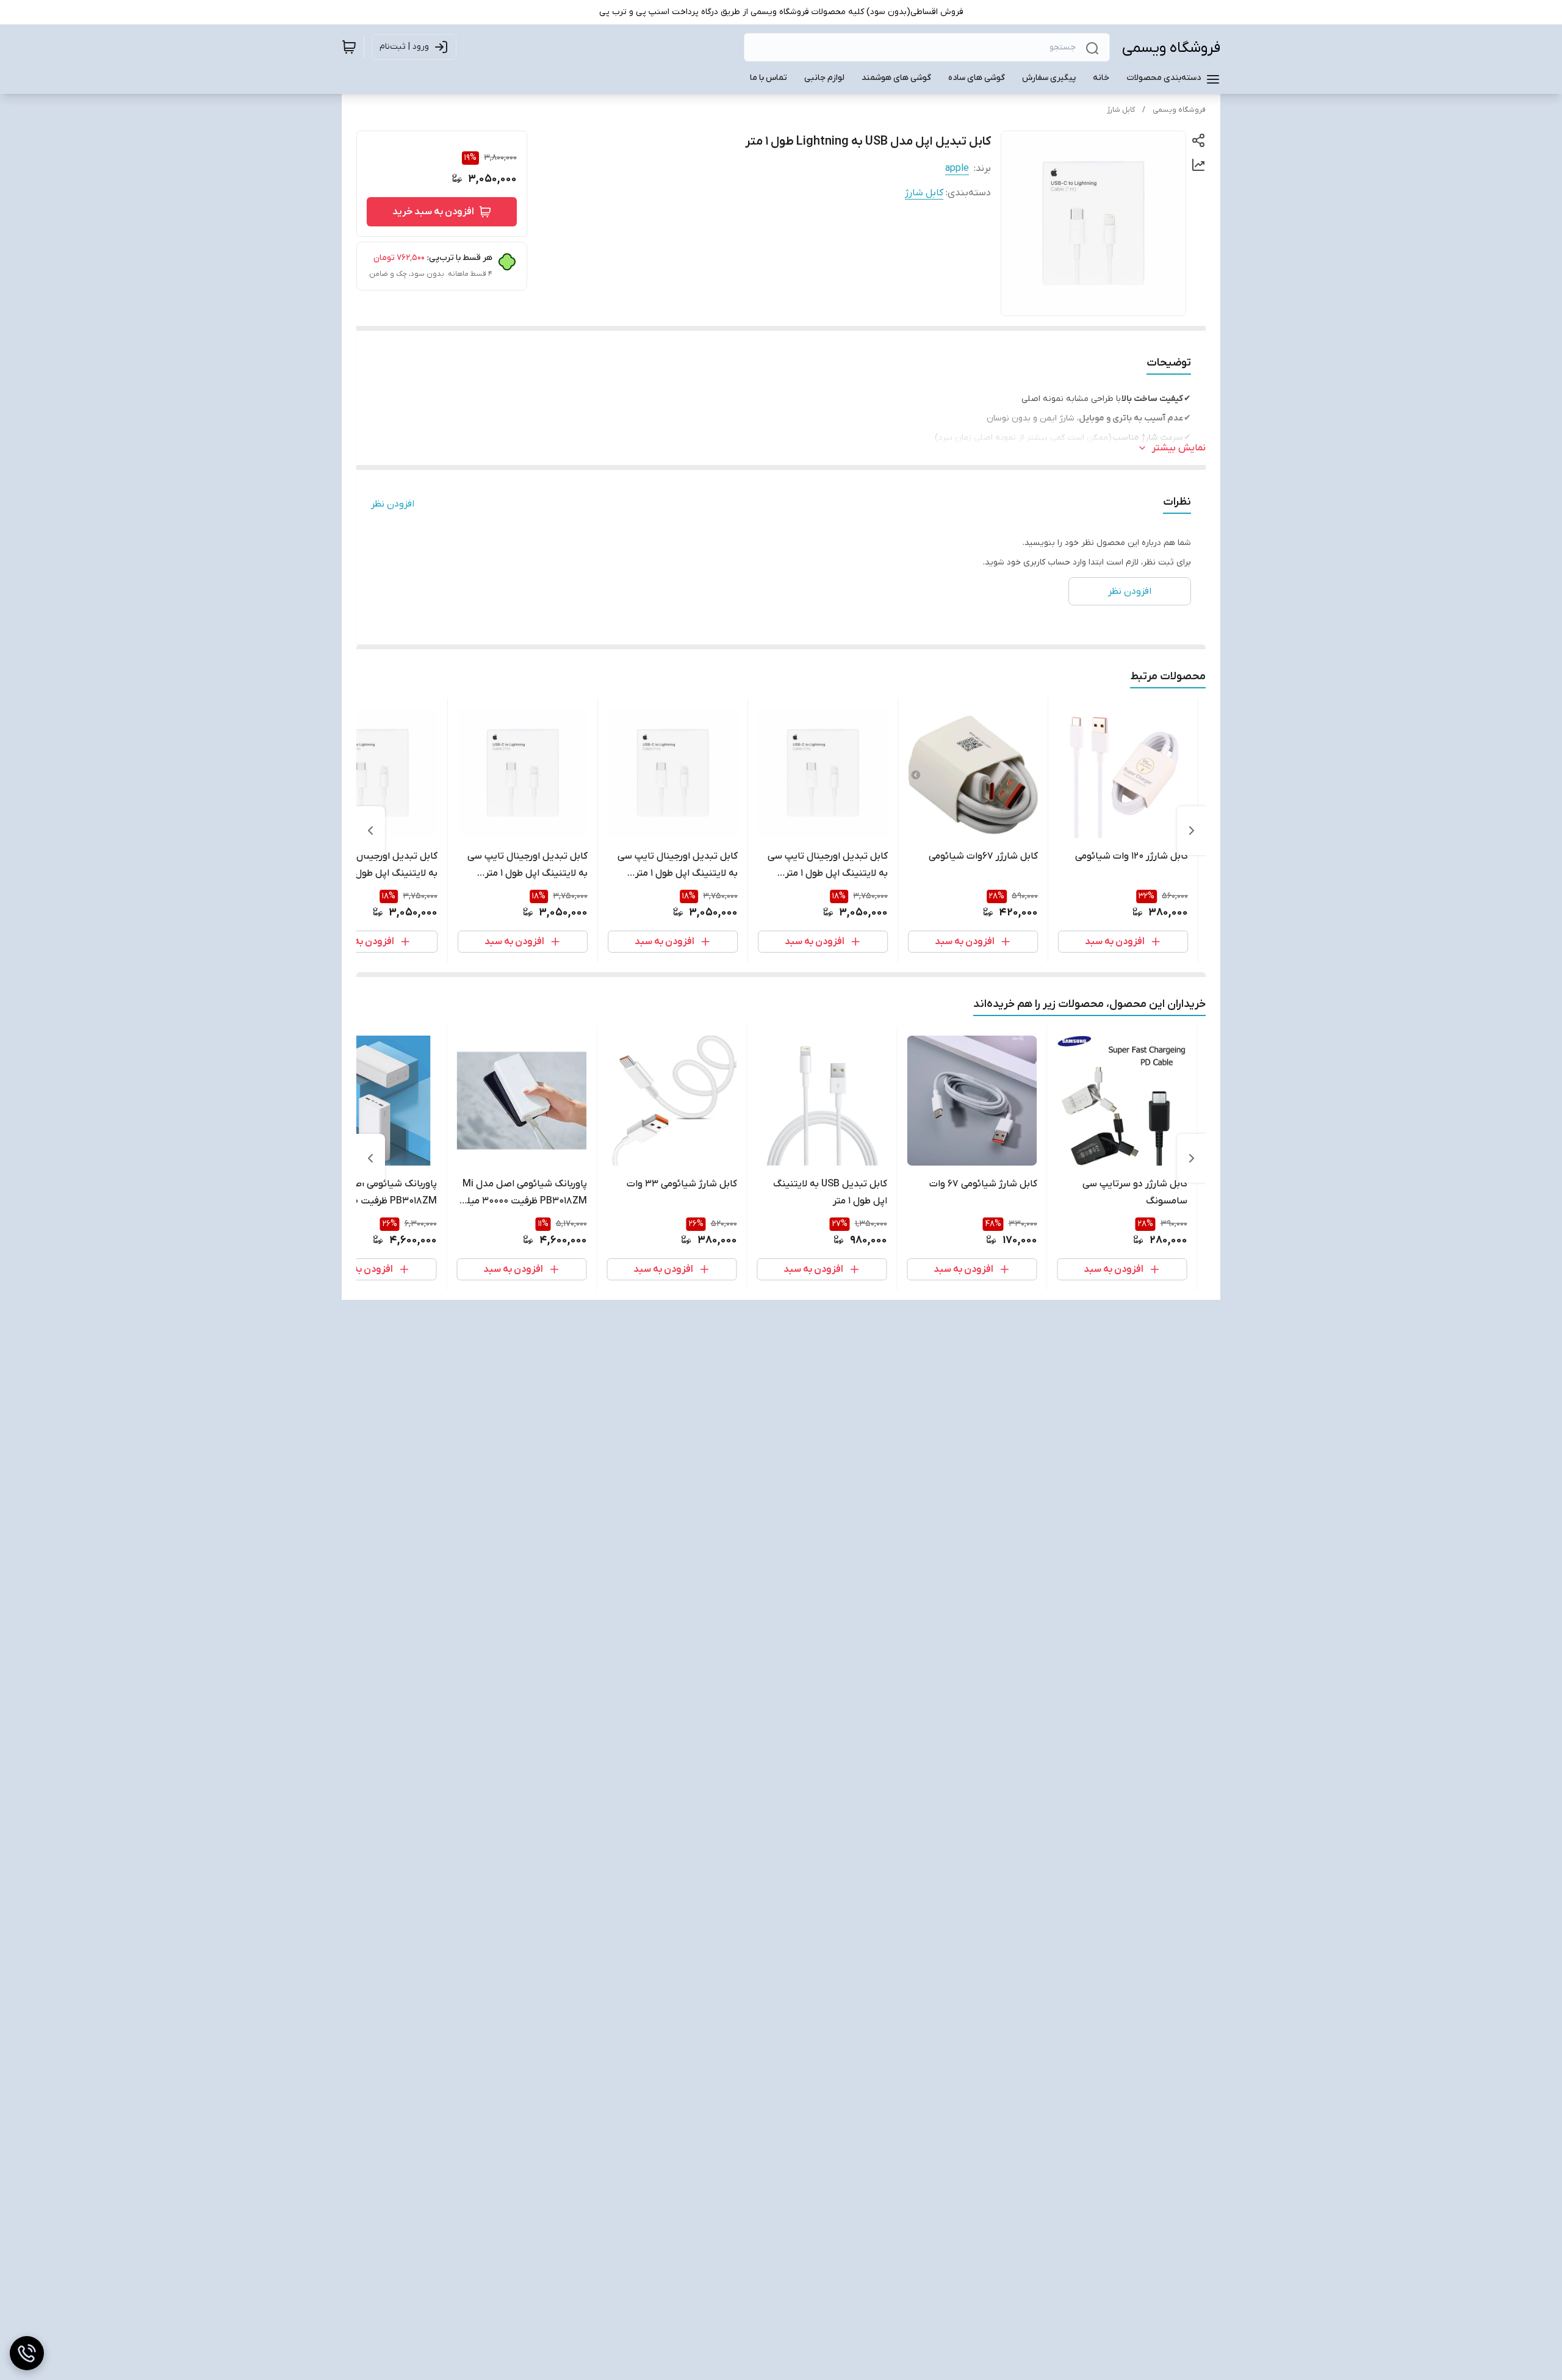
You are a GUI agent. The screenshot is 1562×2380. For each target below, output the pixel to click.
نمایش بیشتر (1179, 448)
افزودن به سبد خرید (433, 212)
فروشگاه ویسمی (1171, 48)
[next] (370, 831)
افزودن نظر (393, 504)
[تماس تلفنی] (27, 2353)
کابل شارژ (1121, 110)
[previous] (1192, 831)
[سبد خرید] (349, 47)
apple (957, 168)
